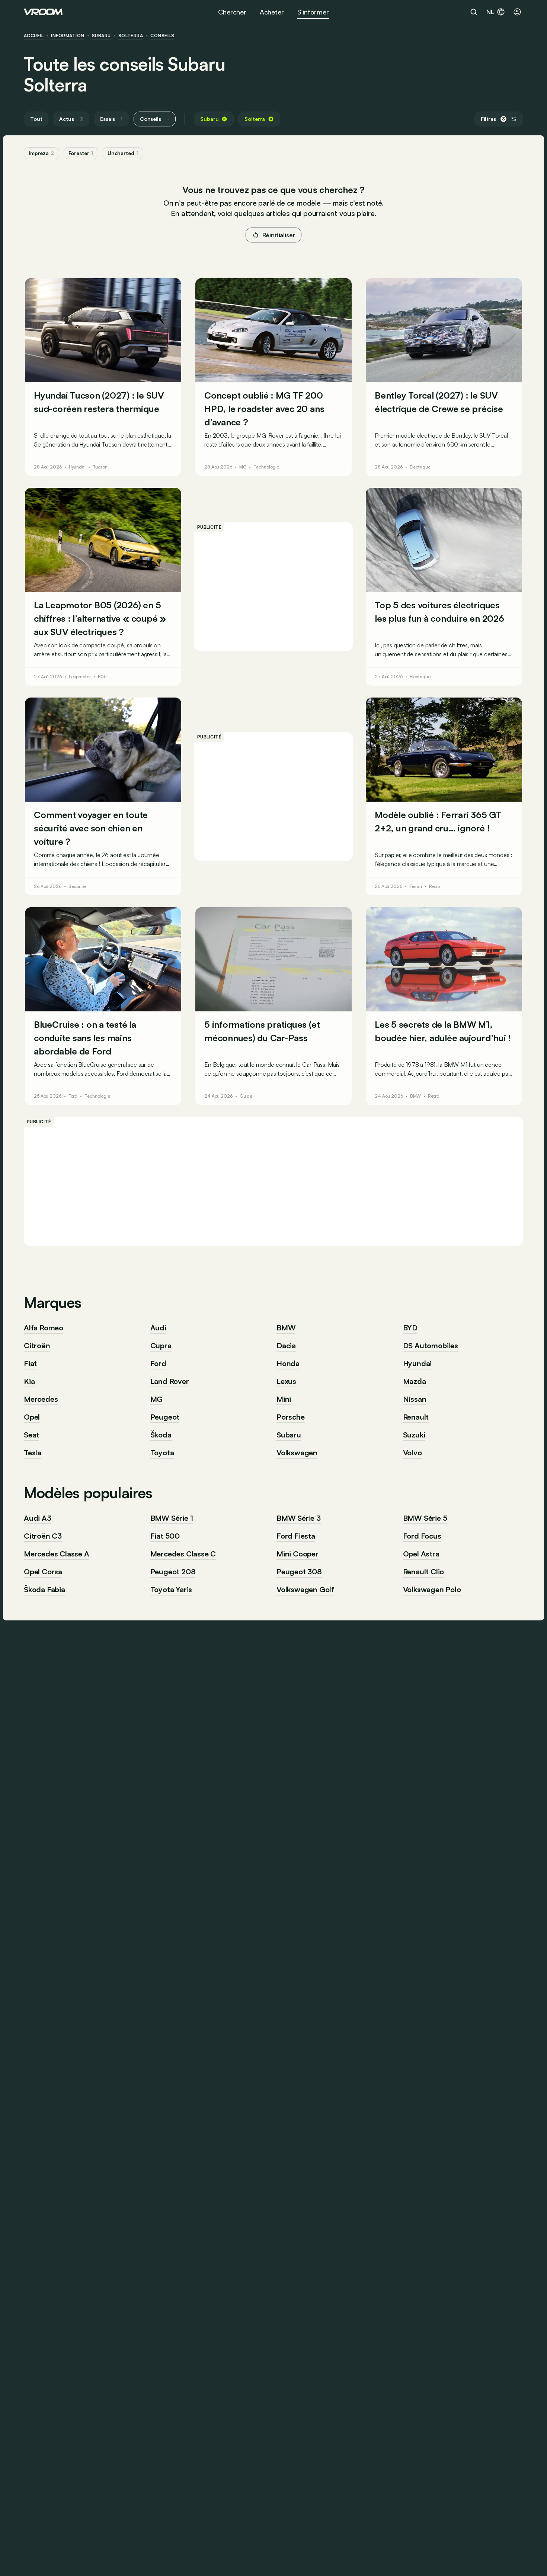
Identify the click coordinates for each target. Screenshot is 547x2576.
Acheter (272, 12)
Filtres (493, 119)
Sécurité (77, 886)
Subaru (101, 36)
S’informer (313, 12)
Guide (246, 1096)
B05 (102, 677)
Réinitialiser (279, 235)
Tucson (100, 467)
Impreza (41, 153)
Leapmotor (80, 677)
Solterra (131, 36)
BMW (416, 1096)
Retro (434, 886)
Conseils (162, 36)
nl (490, 12)
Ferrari (416, 886)
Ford (73, 1096)
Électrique (420, 467)
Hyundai (77, 467)
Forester (81, 153)
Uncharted (123, 153)
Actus (71, 119)
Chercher (232, 12)
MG (243, 467)
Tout (36, 119)
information (68, 36)
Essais (111, 119)
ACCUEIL (34, 36)
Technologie (266, 467)
